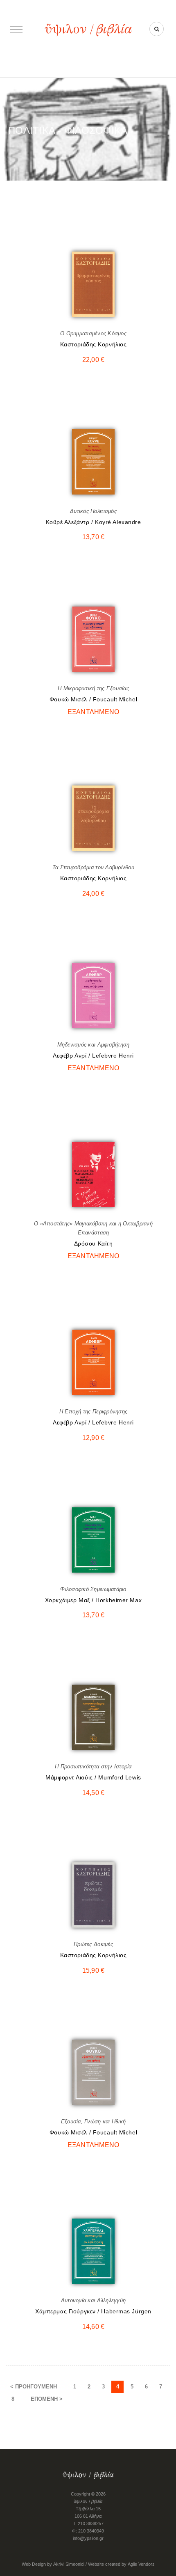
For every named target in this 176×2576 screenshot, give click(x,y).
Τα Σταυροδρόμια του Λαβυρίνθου (93, 867)
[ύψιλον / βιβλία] (88, 29)
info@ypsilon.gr (88, 2538)
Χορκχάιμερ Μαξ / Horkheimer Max (93, 1600)
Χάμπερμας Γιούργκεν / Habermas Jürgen (93, 2311)
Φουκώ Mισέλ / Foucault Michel (93, 699)
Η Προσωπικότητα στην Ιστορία (93, 1767)
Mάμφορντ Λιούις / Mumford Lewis (93, 1777)
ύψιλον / (88, 2501)
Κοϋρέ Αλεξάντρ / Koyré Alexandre (94, 522)
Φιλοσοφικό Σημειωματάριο (93, 1589)
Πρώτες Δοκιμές (93, 1944)
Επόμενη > (47, 2399)
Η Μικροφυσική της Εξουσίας (93, 688)
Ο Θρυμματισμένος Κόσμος (93, 333)
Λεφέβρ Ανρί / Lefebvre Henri (93, 1056)
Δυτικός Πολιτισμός (93, 511)
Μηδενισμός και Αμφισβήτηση (94, 1045)
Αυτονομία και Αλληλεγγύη (93, 2300)
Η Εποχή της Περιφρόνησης (93, 1412)
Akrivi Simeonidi (69, 2564)
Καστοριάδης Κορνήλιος (94, 344)
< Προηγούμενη (34, 2387)
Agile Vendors (141, 2564)
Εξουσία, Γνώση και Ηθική (93, 2121)
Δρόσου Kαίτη (94, 1243)
